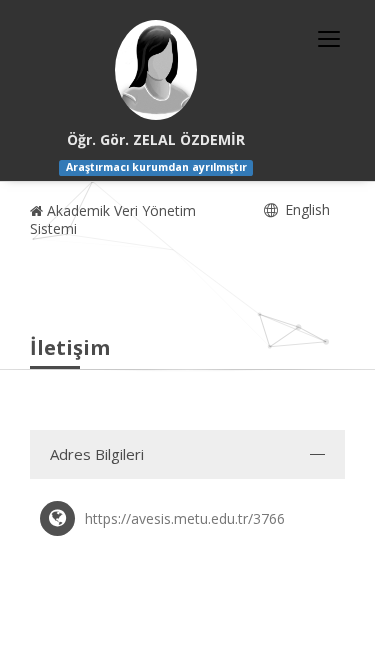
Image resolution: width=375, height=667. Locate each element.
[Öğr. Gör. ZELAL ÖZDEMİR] (156, 70)
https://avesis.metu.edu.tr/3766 (185, 518)
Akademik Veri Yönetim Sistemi (113, 219)
